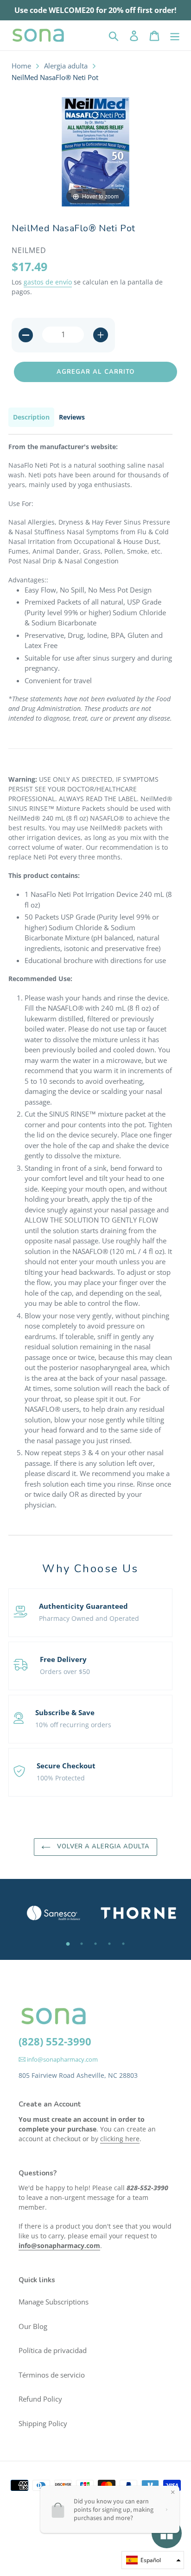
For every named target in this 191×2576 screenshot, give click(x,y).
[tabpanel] (53, 1913)
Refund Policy (40, 2399)
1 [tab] (68, 1944)
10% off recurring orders (73, 1725)
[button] (153, 2560)
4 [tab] (109, 1944)
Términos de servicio (52, 2375)
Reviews (72, 417)
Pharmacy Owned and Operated (89, 1618)
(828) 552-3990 (55, 2041)
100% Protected (61, 1778)
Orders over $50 (65, 1671)
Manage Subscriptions (54, 2302)
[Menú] (175, 35)
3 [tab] (95, 1944)
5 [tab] (123, 1944)
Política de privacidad (53, 2350)
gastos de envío (48, 282)
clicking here (120, 2139)
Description (31, 417)
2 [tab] (82, 1944)
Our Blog (33, 2326)
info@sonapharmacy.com (62, 2059)
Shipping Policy (43, 2423)
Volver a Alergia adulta (102, 1847)
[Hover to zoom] (95, 151)
